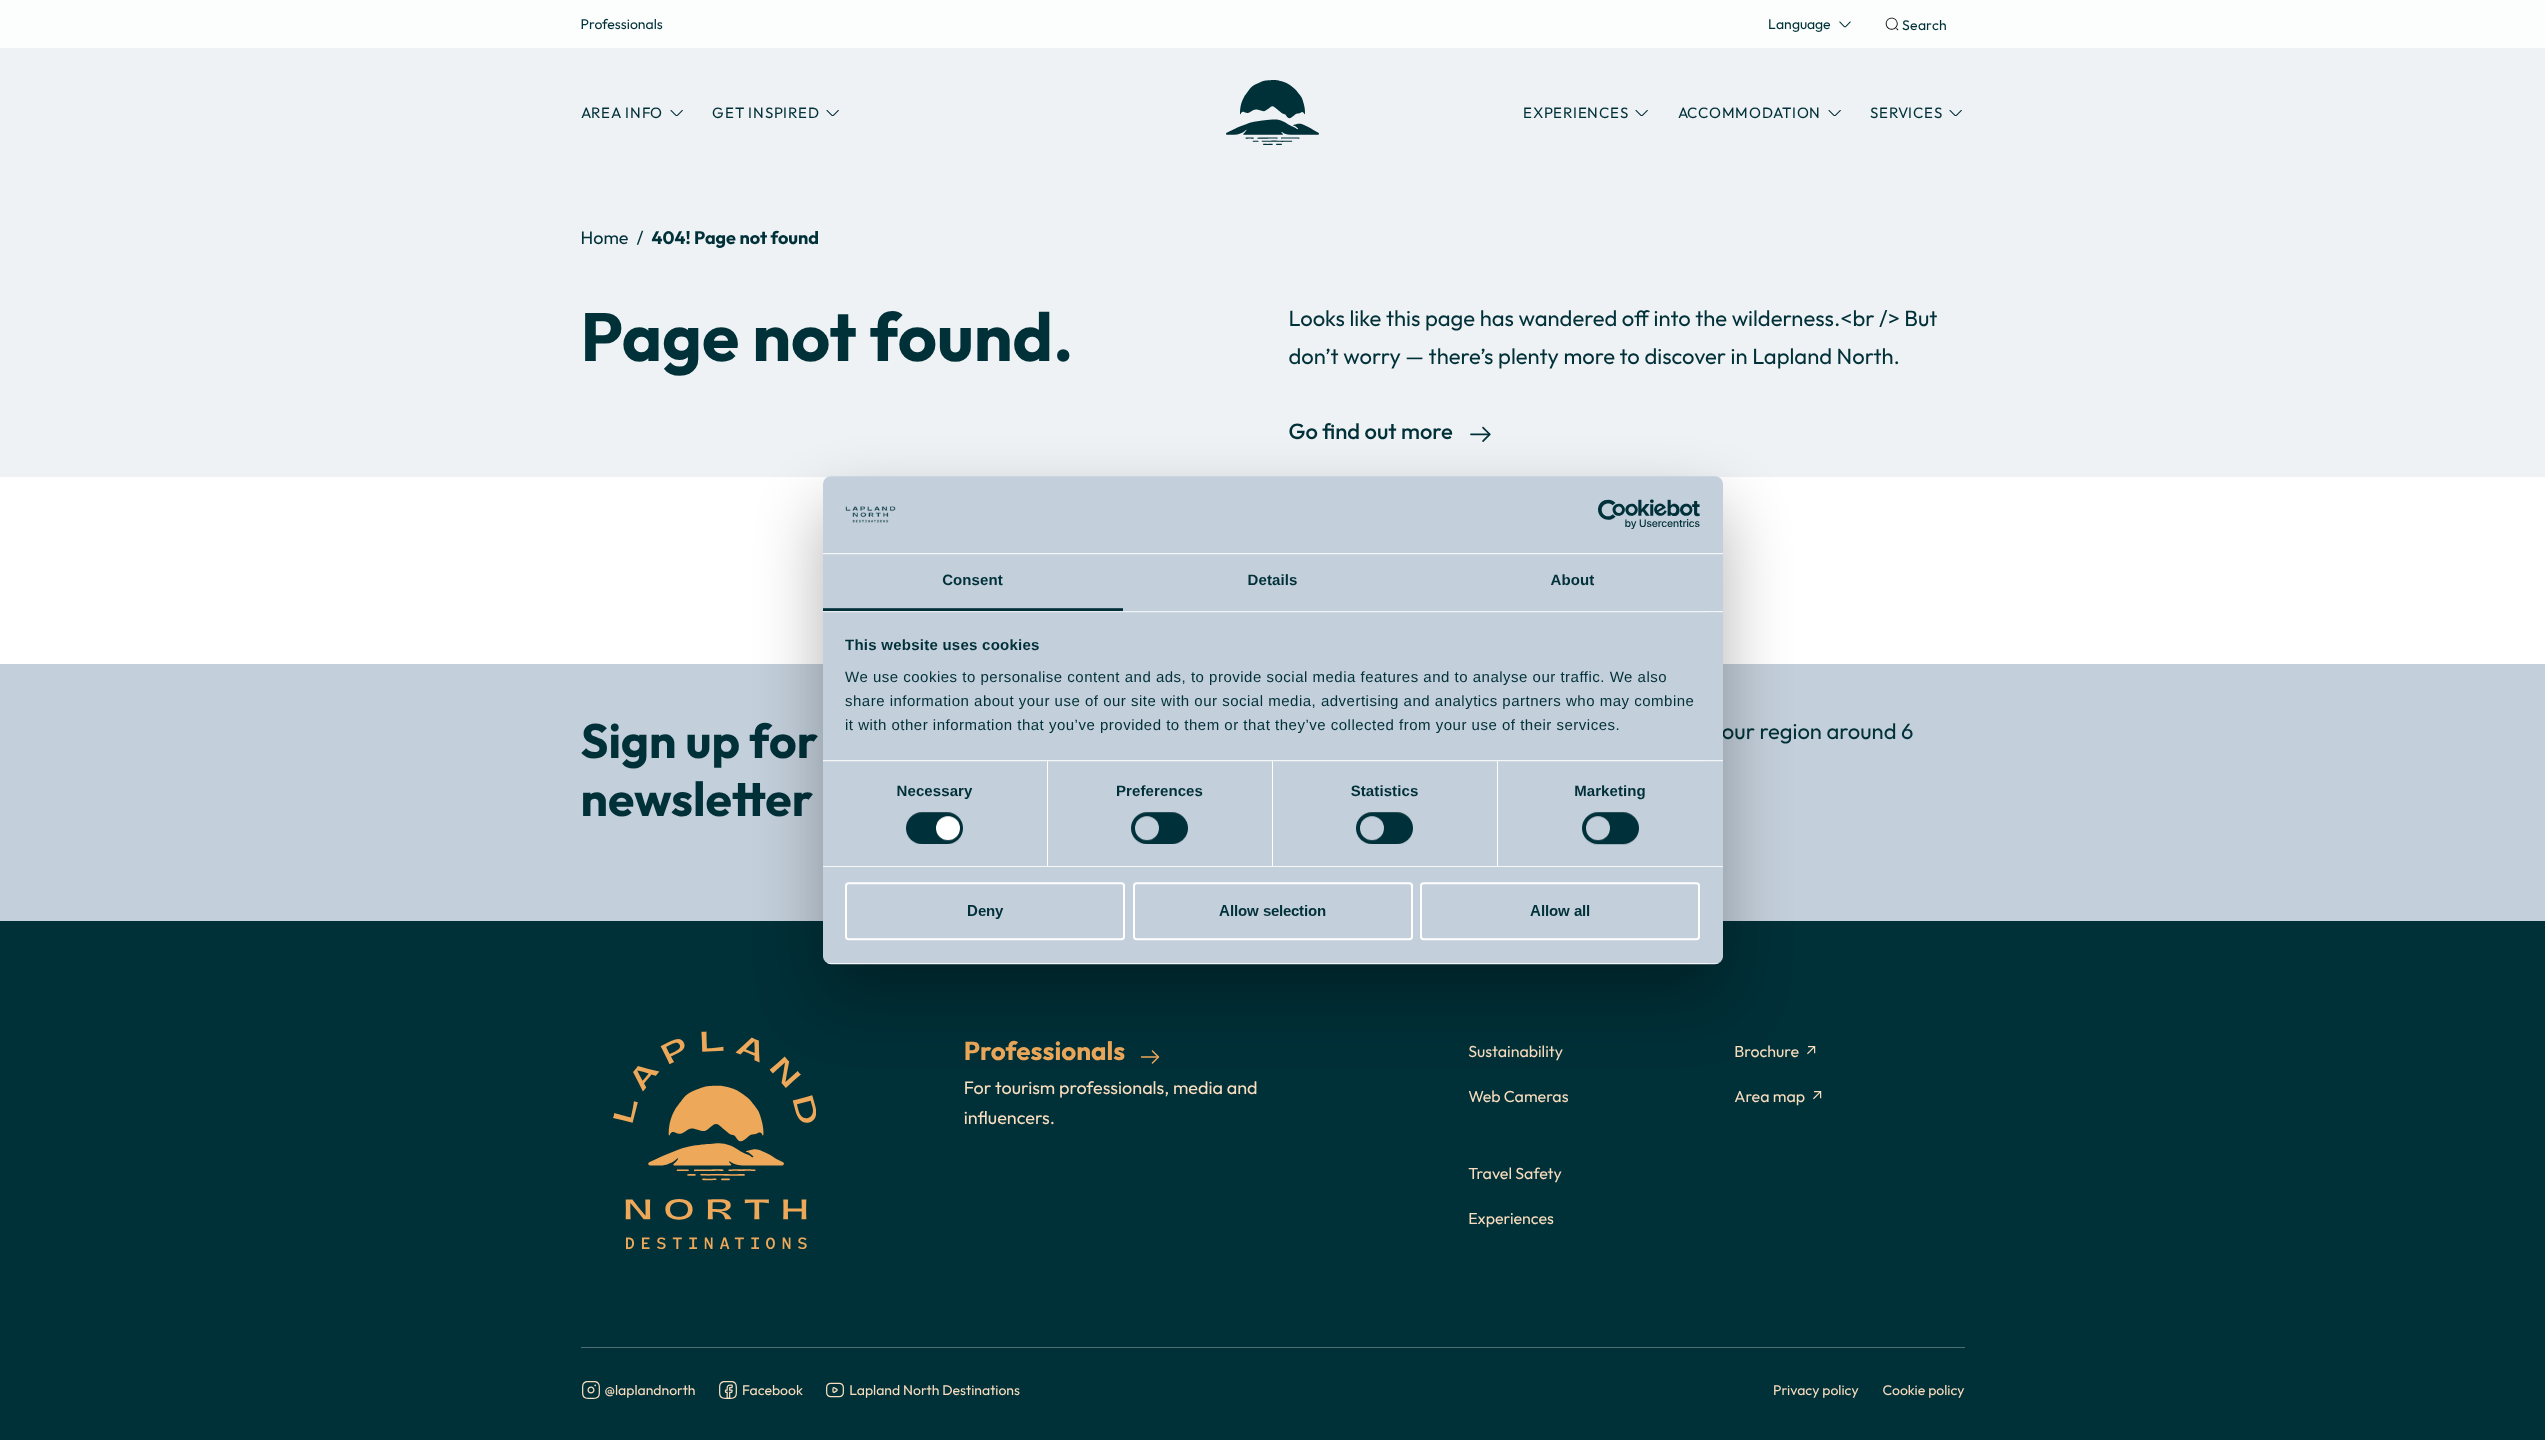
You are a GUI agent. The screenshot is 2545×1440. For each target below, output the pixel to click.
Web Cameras (1518, 1097)
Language (1799, 23)
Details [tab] (1273, 580)
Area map (1769, 1097)
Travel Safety (1515, 1174)
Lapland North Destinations (934, 1390)
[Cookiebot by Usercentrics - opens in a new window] (1612, 515)
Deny (985, 910)
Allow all (1560, 910)
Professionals (622, 23)
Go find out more (1371, 433)
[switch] (1159, 828)
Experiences (1511, 1219)
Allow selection (1272, 910)
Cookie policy (1924, 1389)
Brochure (1766, 1052)
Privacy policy (1816, 1389)
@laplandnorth (650, 1390)
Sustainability (1515, 1052)
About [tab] (1573, 580)
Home (605, 237)
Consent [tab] (972, 580)
